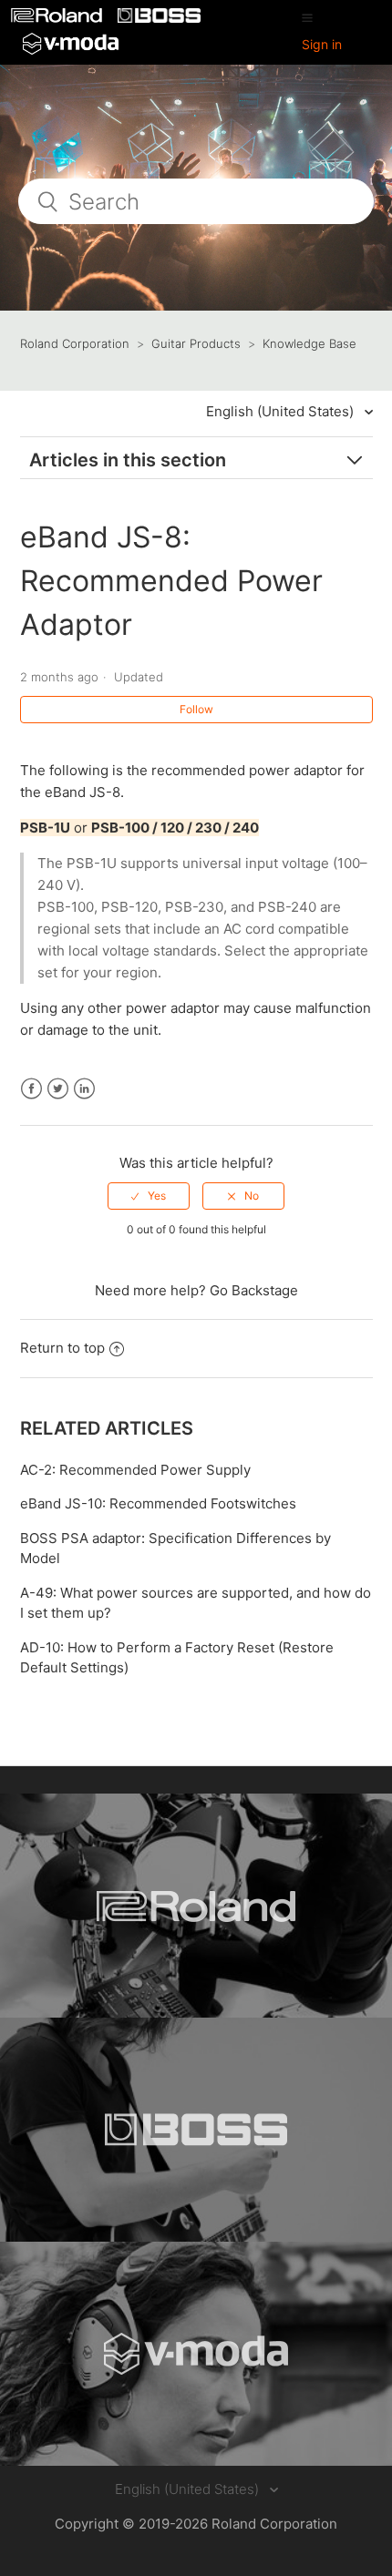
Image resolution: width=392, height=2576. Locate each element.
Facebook (31, 1089)
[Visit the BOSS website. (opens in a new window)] (196, 2130)
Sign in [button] (322, 44)
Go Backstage (254, 1290)
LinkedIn (84, 1089)
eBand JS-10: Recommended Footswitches (158, 1503)
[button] (307, 17)
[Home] (58, 18)
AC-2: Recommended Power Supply (135, 1470)
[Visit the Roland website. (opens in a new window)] (196, 1906)
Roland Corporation (75, 343)
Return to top (62, 1348)
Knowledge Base (309, 343)
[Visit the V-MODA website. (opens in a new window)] (196, 2354)
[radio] (149, 1196)
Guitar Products (196, 343)
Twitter (58, 1089)
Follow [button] (196, 709)
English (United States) (282, 411)
